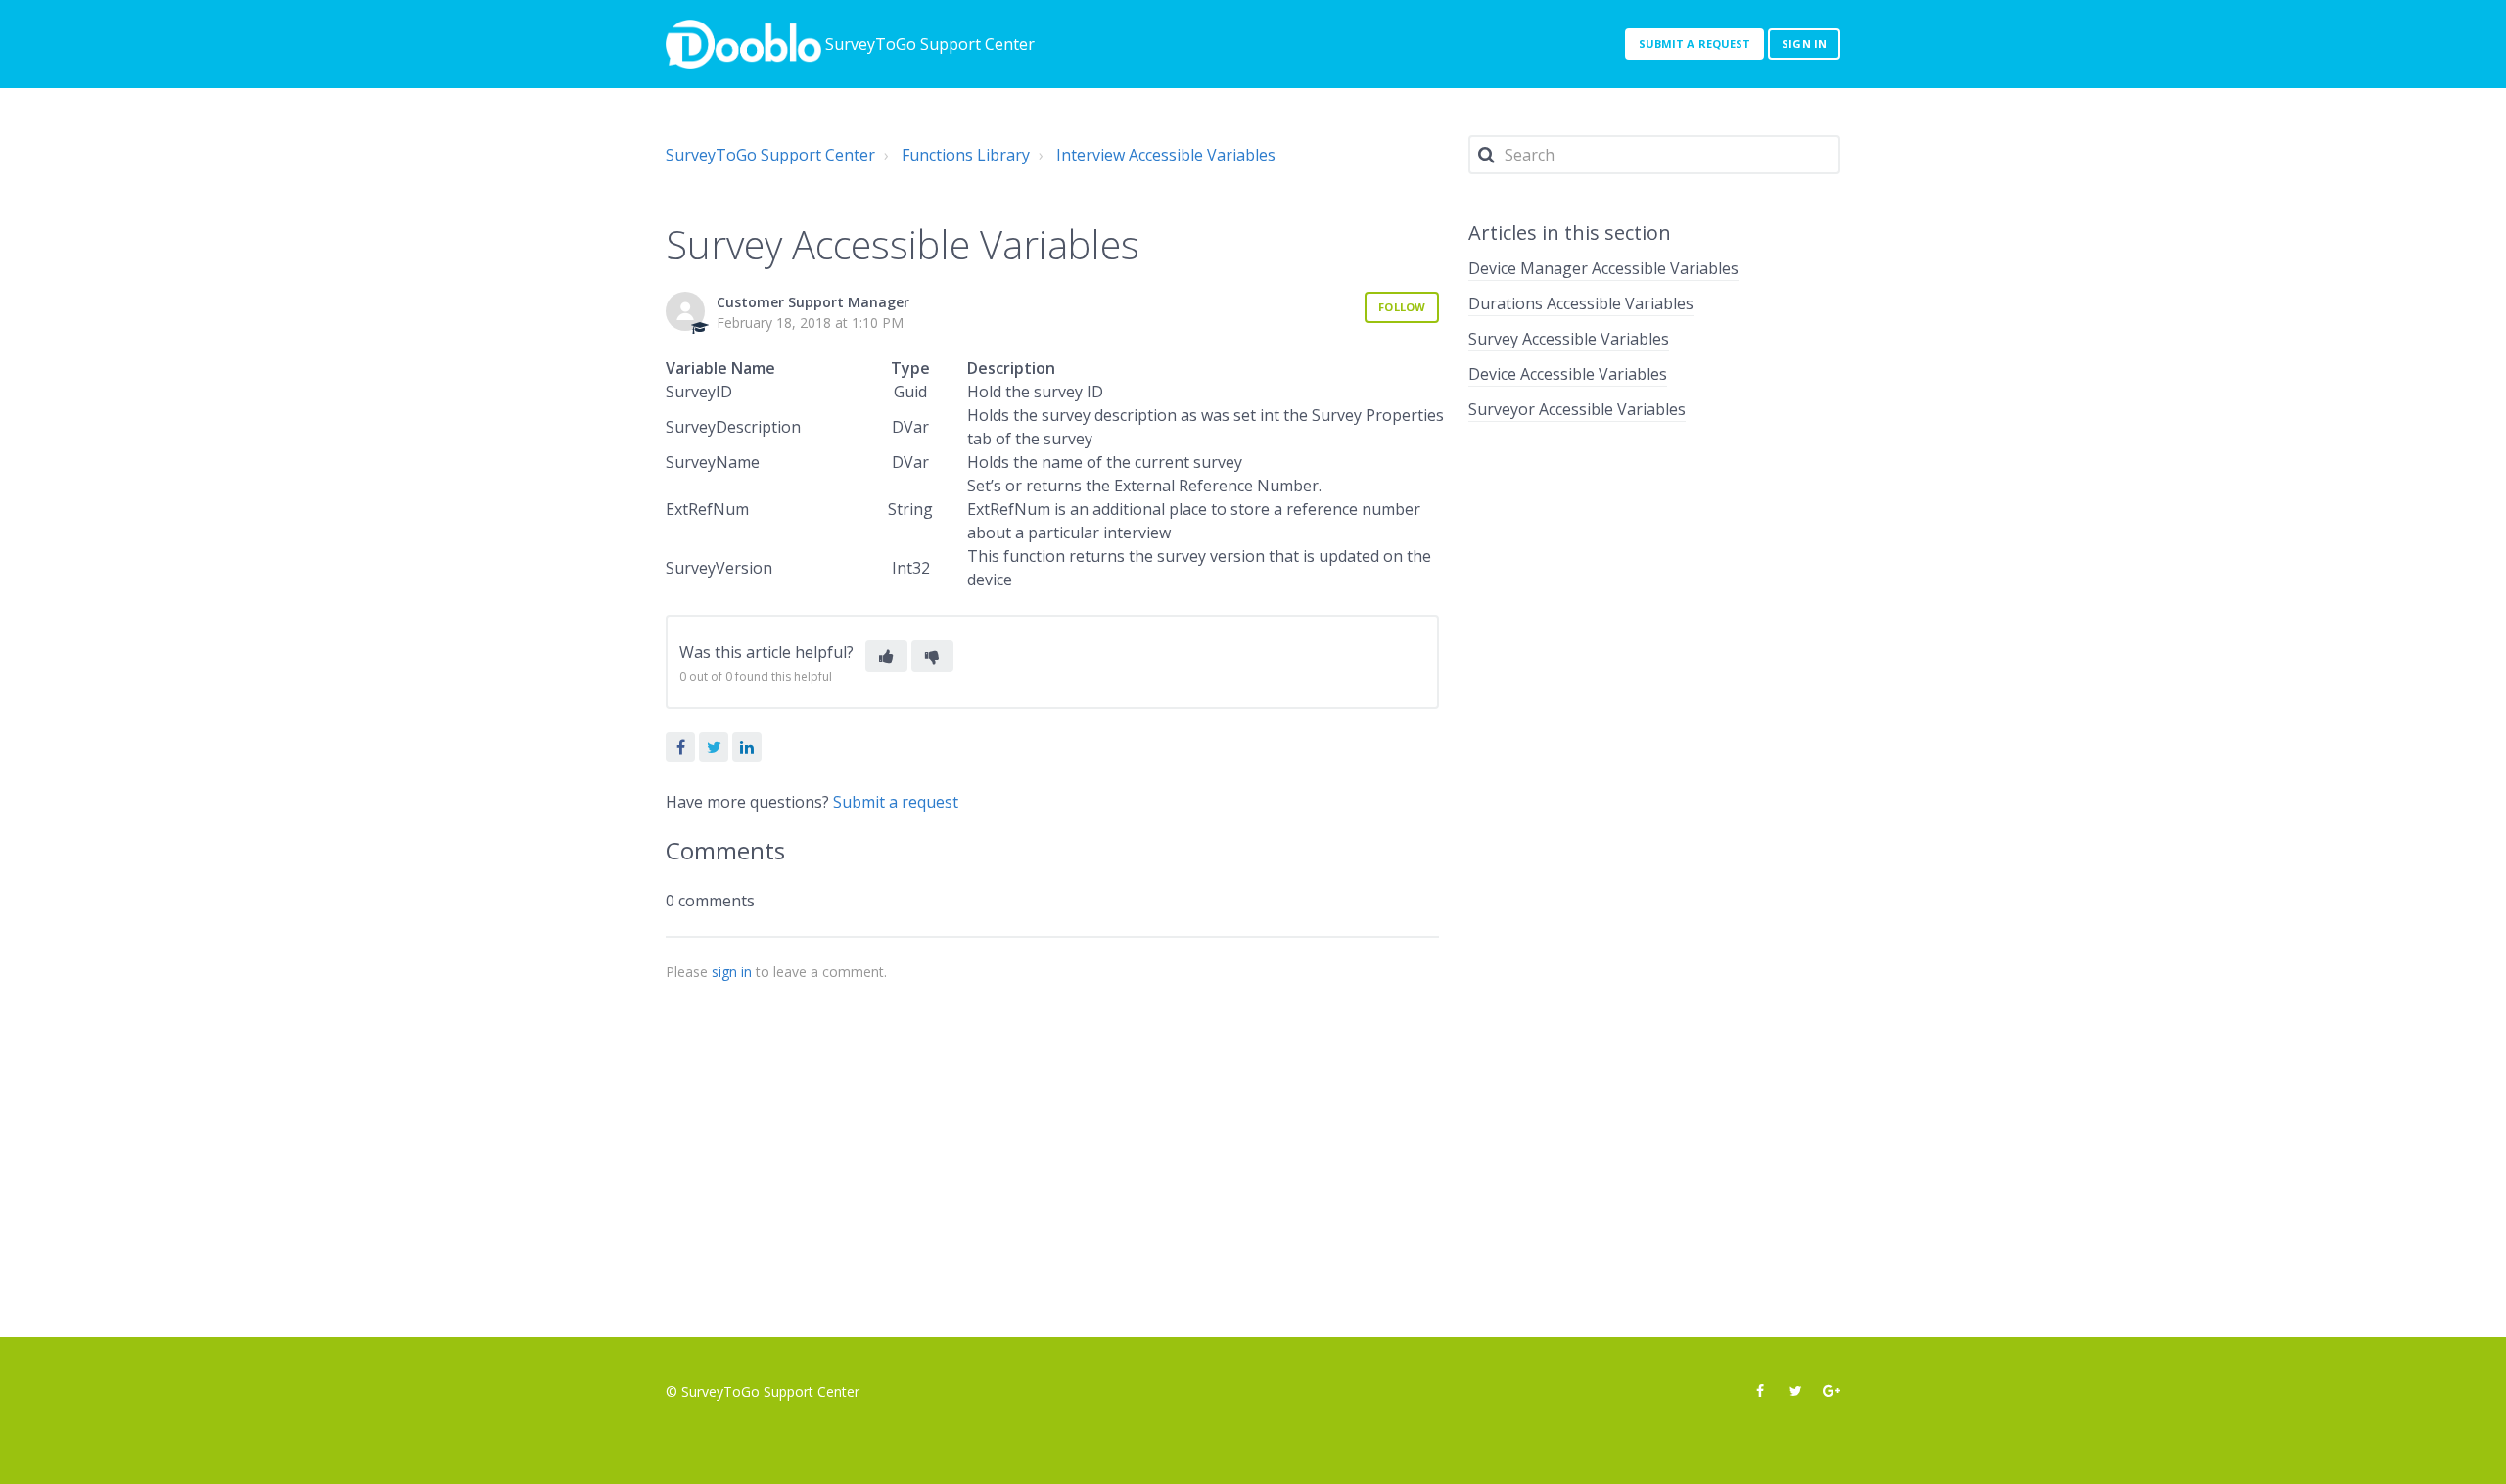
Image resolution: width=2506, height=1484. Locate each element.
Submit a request (1695, 44)
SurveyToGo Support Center (770, 155)
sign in (732, 972)
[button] (886, 656)
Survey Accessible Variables (1569, 339)
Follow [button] (1402, 307)
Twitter (714, 747)
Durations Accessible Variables (1581, 303)
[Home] (743, 44)
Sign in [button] (1804, 44)
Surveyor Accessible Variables (1577, 409)
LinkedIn (747, 747)
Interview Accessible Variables (1166, 155)
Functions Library (966, 155)
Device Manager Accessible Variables (1603, 268)
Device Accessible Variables (1568, 374)
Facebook (680, 747)
